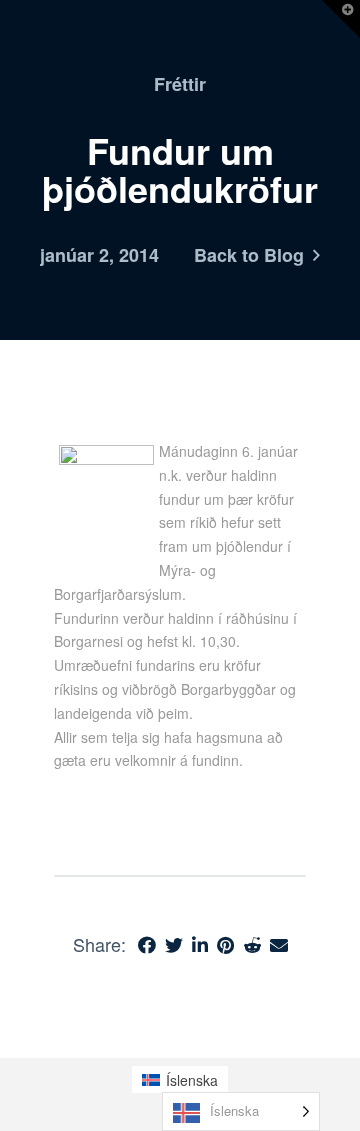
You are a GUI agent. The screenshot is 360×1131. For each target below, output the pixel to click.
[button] (341, 19)
